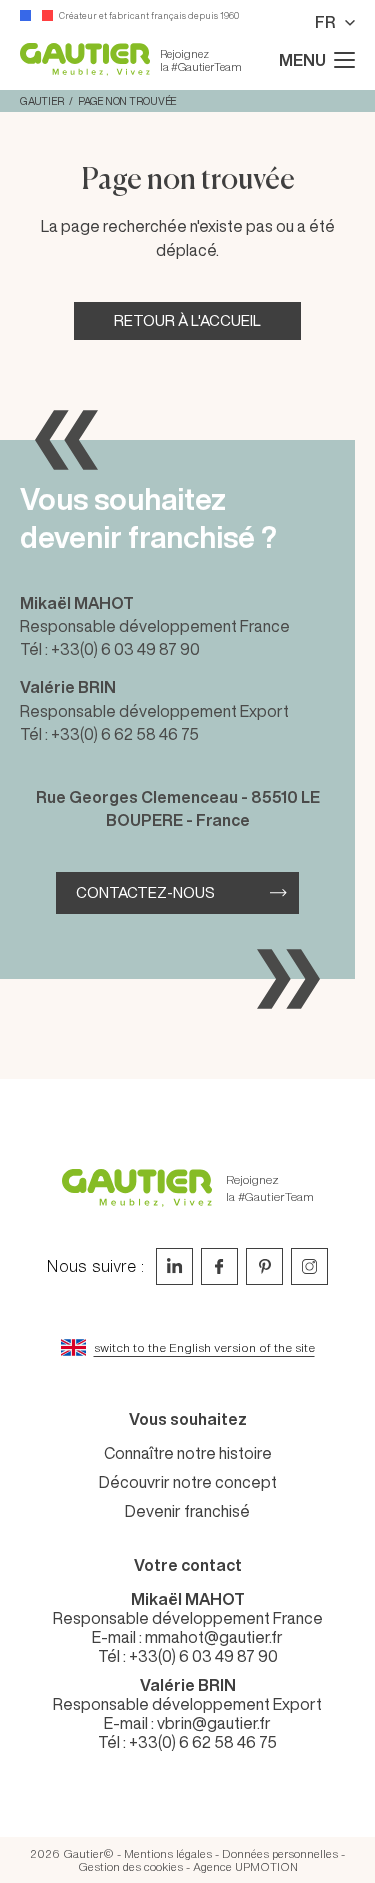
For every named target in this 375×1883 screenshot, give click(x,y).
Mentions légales (168, 1853)
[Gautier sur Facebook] (219, 1266)
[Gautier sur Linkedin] (174, 1266)
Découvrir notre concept (188, 1482)
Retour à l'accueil (187, 320)
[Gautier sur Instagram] (309, 1266)
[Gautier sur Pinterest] (264, 1266)
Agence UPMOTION (245, 1866)
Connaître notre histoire (188, 1453)
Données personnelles (280, 1853)
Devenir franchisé (187, 1511)
